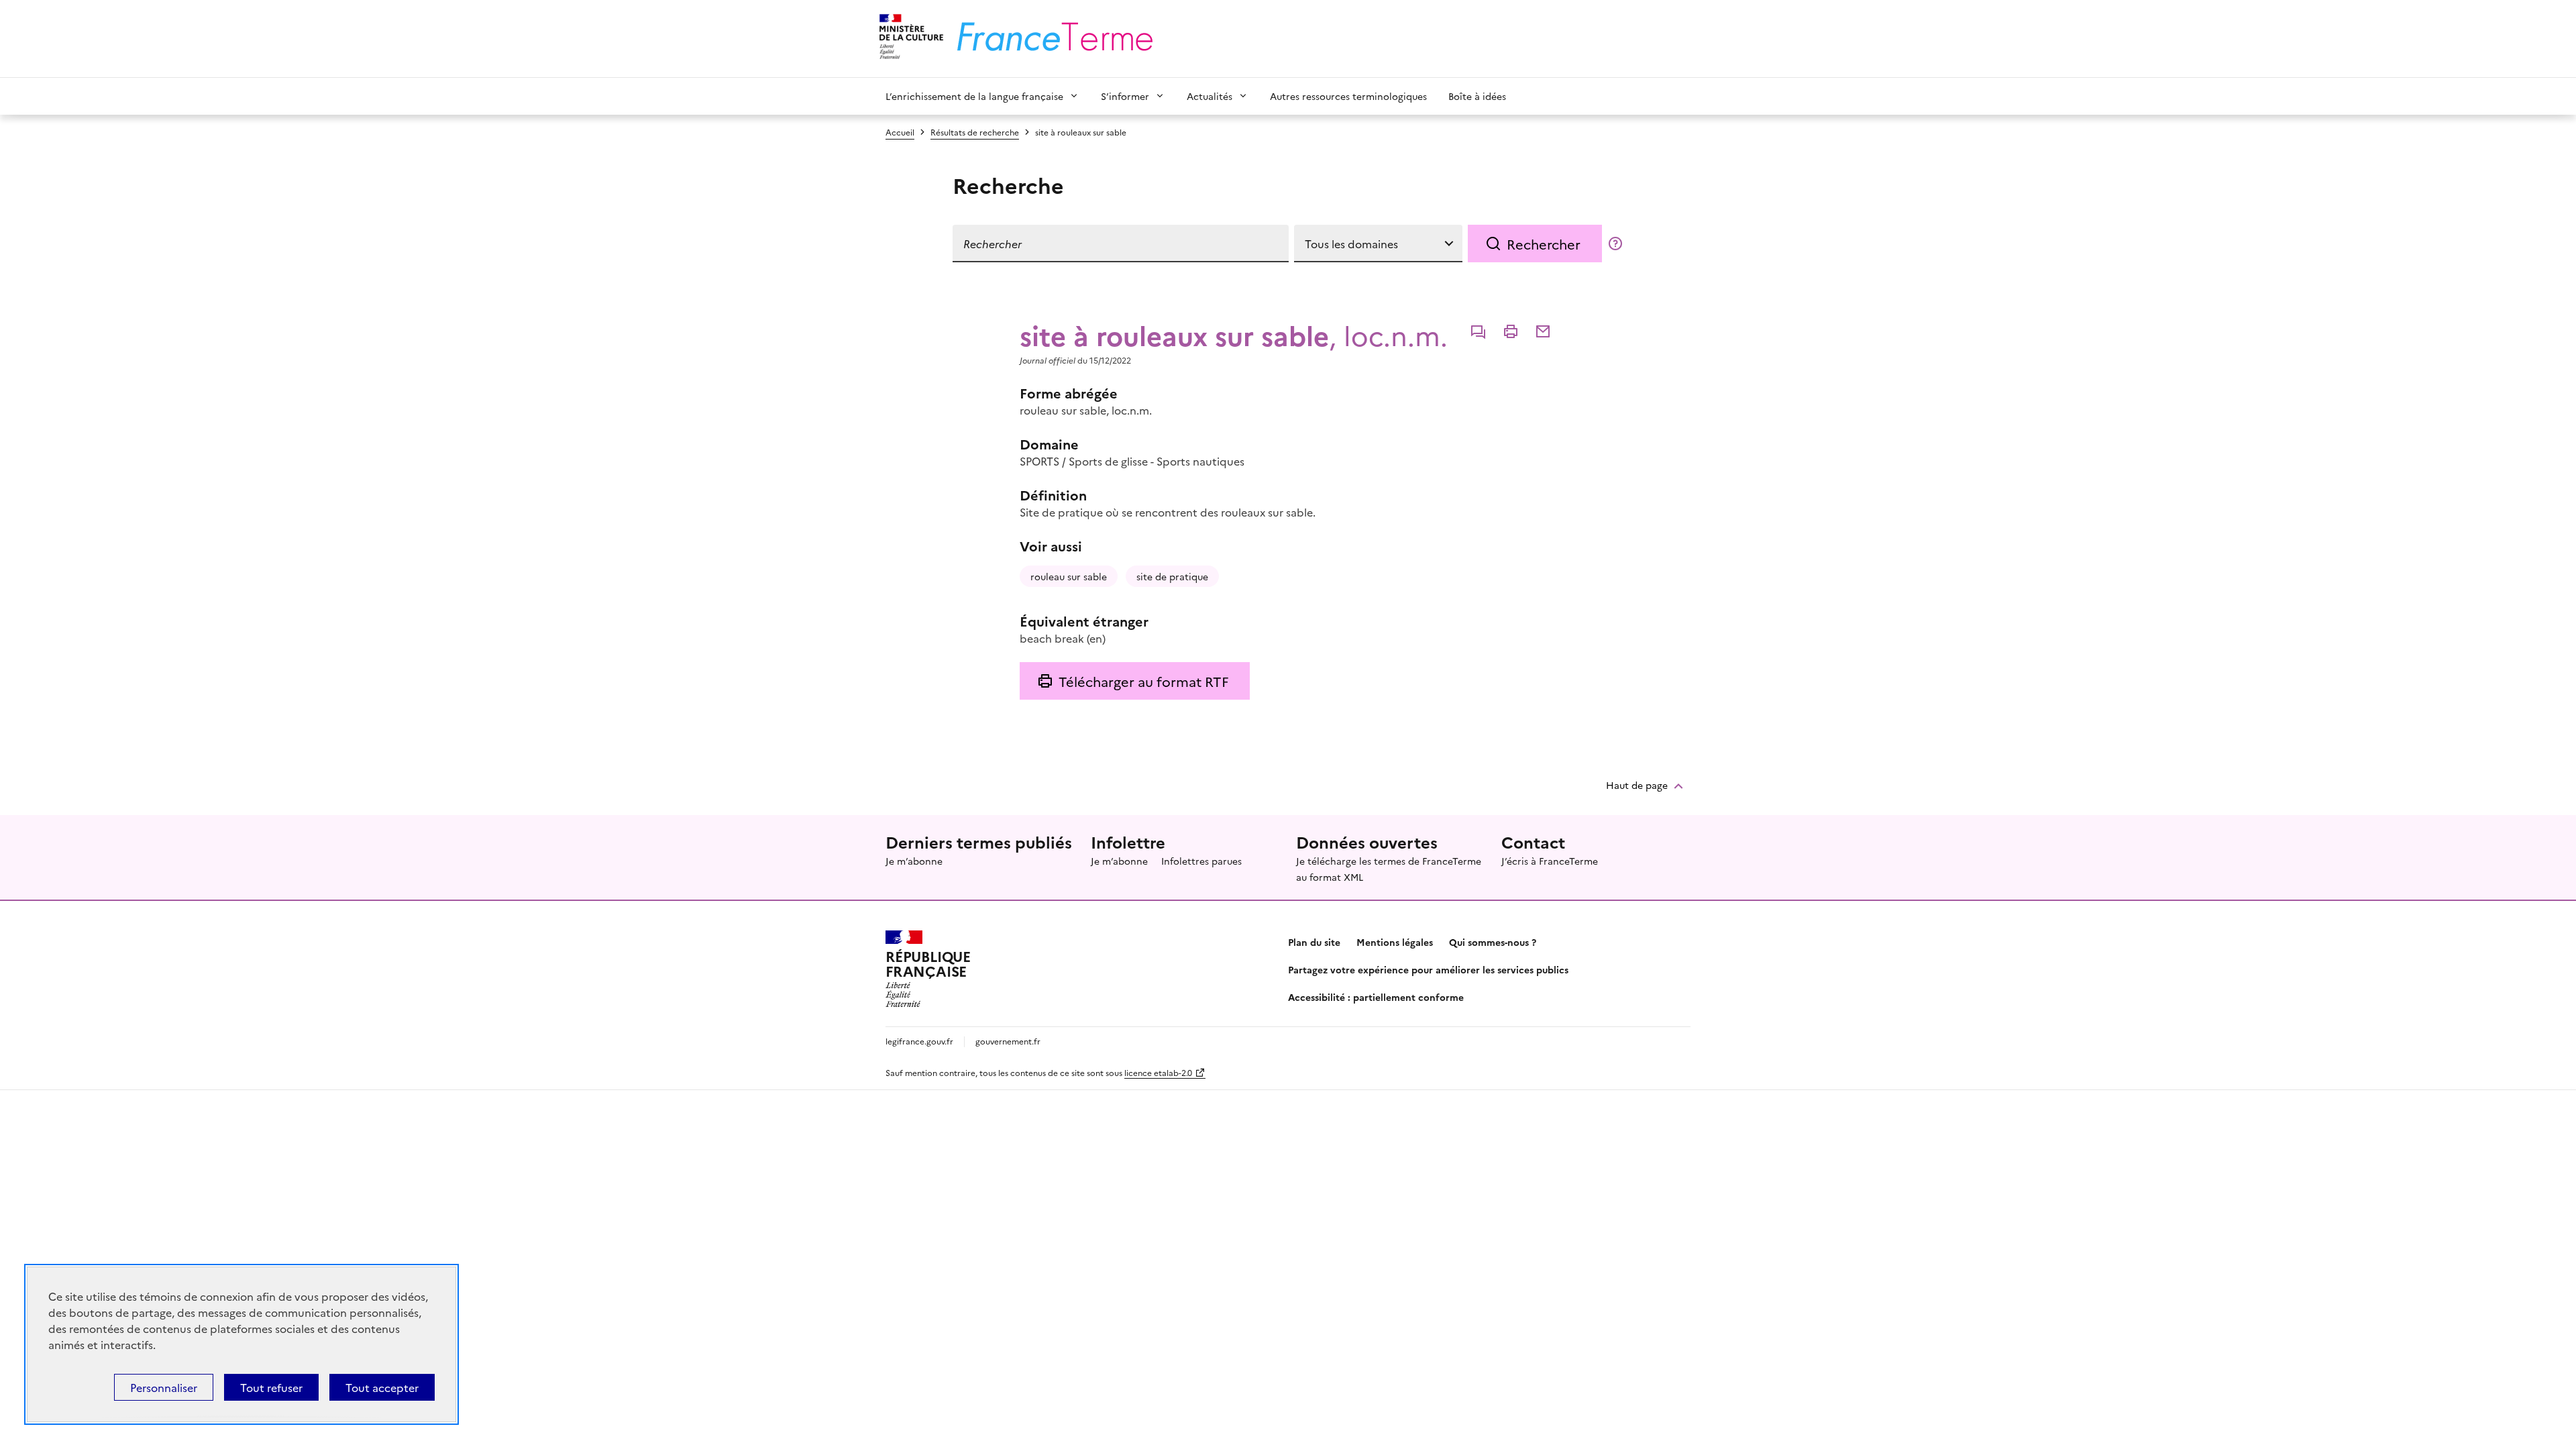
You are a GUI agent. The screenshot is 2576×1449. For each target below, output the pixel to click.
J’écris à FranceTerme (1550, 861)
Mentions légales (1395, 942)
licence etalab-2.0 (1158, 1072)
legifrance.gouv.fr (919, 1041)
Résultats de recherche (975, 132)
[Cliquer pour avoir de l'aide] (1615, 244)
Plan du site (1314, 942)
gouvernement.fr (1008, 1041)
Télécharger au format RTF (1143, 681)
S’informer (1125, 96)
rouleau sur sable (1069, 576)
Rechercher (1544, 244)
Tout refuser (271, 1387)
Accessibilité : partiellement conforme (1376, 997)
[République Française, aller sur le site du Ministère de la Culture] (909, 39)
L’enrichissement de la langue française (974, 96)
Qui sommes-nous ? (1493, 942)
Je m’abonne (914, 861)
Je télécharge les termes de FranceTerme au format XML (1389, 869)
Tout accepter (382, 1387)
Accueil (900, 132)
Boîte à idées (1477, 96)
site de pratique (1172, 576)
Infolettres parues (1201, 861)
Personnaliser (164, 1387)
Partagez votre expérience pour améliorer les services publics (1428, 969)
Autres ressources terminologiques (1348, 96)
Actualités (1210, 96)
